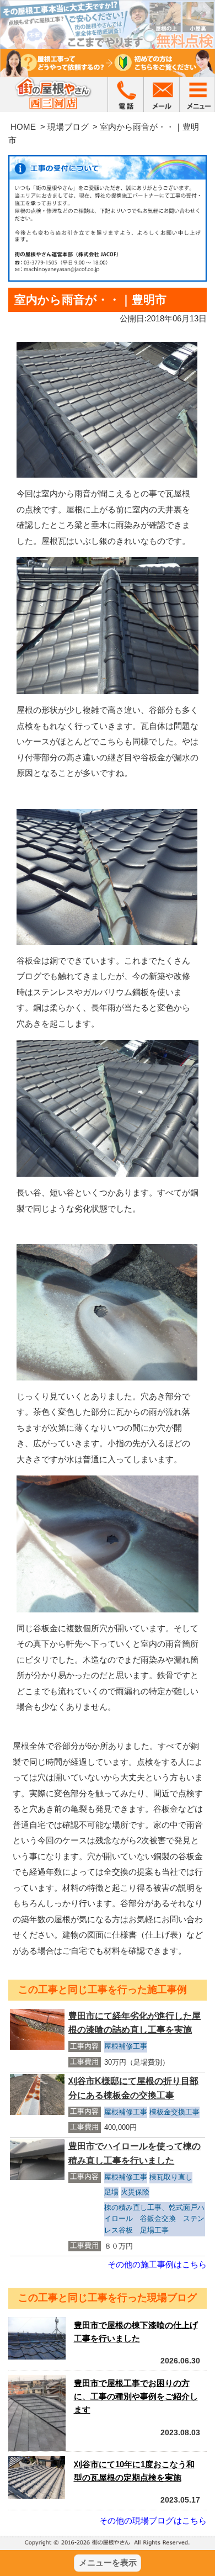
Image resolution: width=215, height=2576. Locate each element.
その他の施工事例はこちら (157, 2264)
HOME (23, 127)
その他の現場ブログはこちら (153, 2521)
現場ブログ (68, 127)
